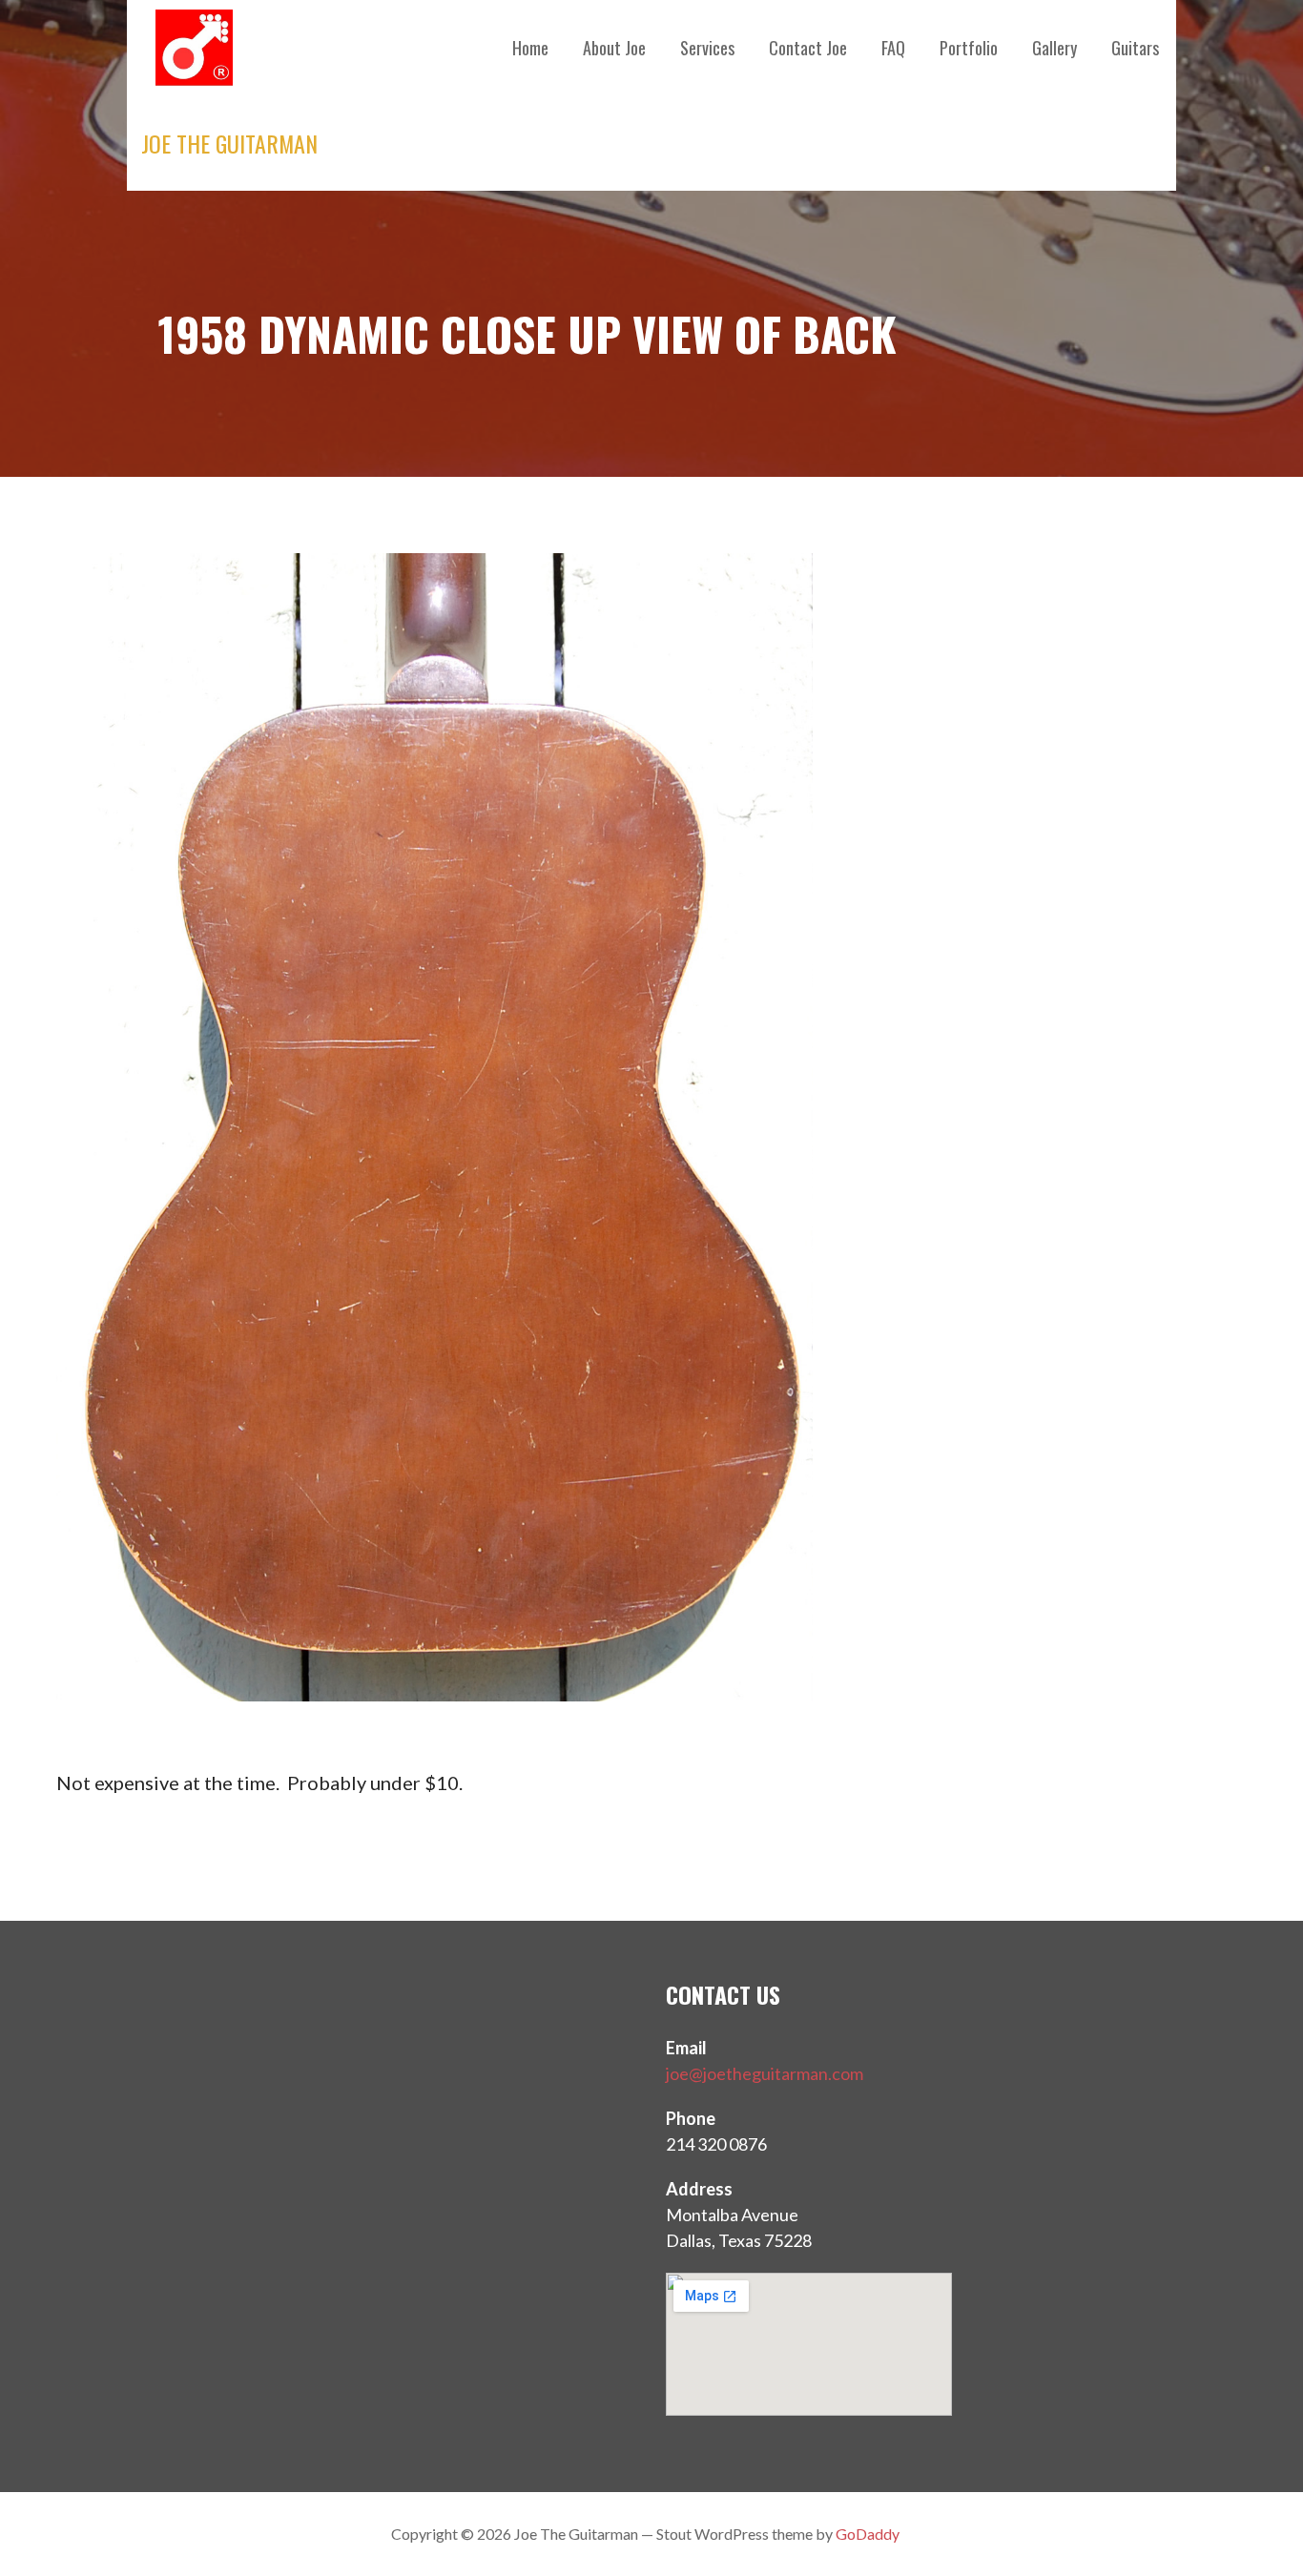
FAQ (893, 48)
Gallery (1055, 48)
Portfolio (969, 48)
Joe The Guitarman (229, 143)
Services (707, 48)
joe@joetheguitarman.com (765, 2073)
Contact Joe (808, 48)
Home (530, 48)
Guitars (1135, 48)
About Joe (614, 48)
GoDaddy (868, 2534)
